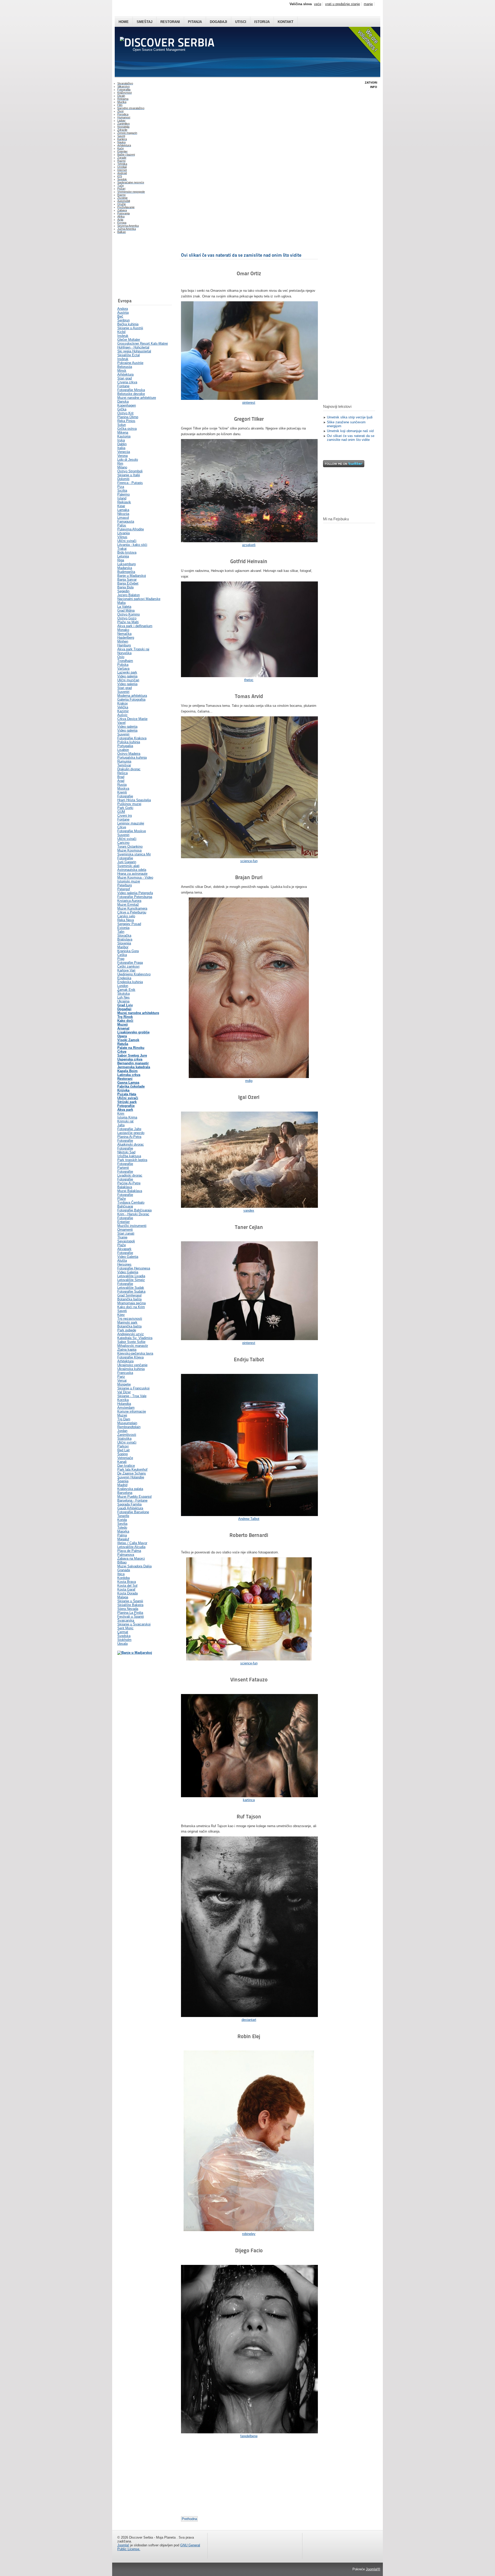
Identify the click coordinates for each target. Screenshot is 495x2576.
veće (318, 4)
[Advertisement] (143, 267)
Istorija (262, 22)
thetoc (249, 680)
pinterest (249, 403)
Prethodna (189, 2519)
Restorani (170, 22)
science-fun (249, 861)
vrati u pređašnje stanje (343, 4)
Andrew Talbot (249, 1519)
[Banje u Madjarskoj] (135, 1653)
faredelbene (249, 2436)
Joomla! (123, 2545)
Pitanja (195, 22)
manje (368, 4)
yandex (249, 1210)
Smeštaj (145, 22)
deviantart (249, 2020)
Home (124, 22)
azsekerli (249, 545)
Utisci (241, 22)
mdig (249, 1081)
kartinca (249, 1800)
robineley (249, 2234)
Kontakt (286, 22)
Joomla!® (373, 2569)
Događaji (218, 22)
